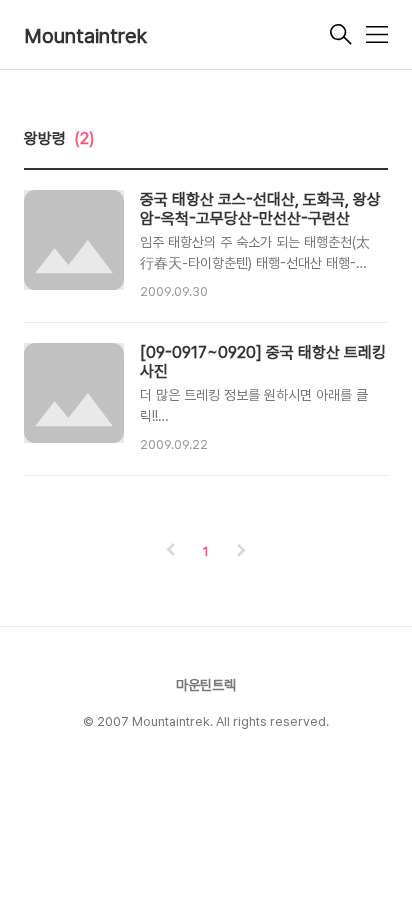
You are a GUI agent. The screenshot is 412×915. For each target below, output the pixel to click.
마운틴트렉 (206, 685)
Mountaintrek (85, 36)
